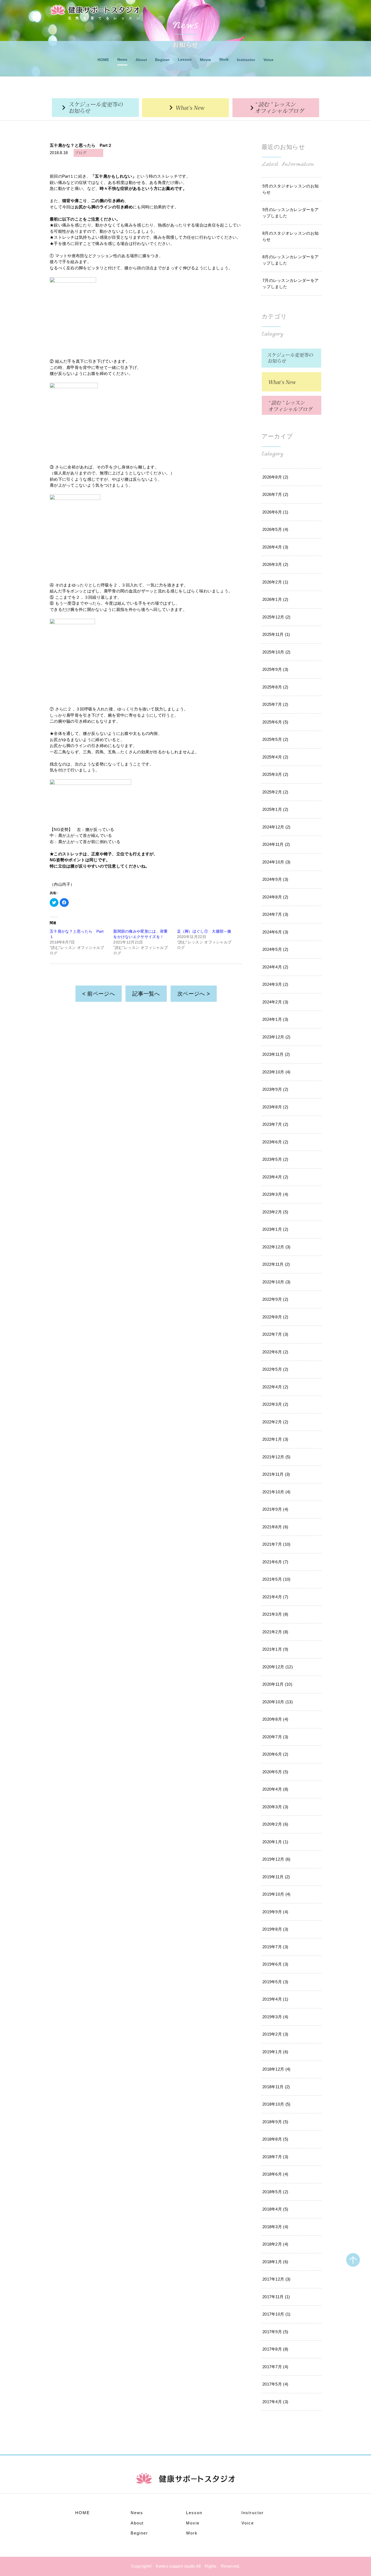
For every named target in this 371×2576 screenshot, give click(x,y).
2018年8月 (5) (275, 2139)
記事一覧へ (146, 994)
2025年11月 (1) (276, 634)
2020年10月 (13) (278, 1702)
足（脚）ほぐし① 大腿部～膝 (204, 931)
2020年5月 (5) (275, 1772)
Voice (268, 60)
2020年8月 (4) (275, 1719)
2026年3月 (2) (275, 564)
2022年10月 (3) (276, 1282)
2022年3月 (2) (275, 1404)
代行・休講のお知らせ (95, 108)
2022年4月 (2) (275, 1387)
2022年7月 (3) (275, 1334)
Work (224, 59)
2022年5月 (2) (275, 1369)
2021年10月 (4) (276, 1492)
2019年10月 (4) (276, 1894)
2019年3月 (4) (275, 2017)
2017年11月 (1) (276, 2297)
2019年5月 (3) (275, 1982)
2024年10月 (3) (276, 862)
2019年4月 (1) (275, 1999)
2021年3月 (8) (275, 1614)
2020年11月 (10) (277, 1684)
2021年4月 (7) (275, 1597)
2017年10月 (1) (276, 2314)
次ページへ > (194, 994)
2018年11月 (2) (276, 2087)
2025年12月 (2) (276, 617)
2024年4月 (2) (275, 967)
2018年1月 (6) (275, 2262)
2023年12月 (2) (276, 1037)
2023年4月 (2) (275, 1177)
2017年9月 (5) (275, 2332)
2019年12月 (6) (276, 1859)
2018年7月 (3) (275, 2157)
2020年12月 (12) (278, 1667)
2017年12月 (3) (276, 2279)
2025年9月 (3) (275, 669)
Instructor (246, 60)
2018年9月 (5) (275, 2122)
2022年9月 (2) (275, 1299)
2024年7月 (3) (275, 914)
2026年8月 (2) (275, 477)
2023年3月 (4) (275, 1194)
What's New (185, 108)
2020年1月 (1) (275, 1842)
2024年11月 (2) (276, 844)
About (141, 60)
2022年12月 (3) (276, 1247)
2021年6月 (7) (275, 1562)
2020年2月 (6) (275, 1824)
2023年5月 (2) (275, 1159)
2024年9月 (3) (275, 879)
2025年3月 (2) (275, 774)
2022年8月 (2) (275, 1317)
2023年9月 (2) (275, 1089)
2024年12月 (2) (276, 827)
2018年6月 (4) (275, 2174)
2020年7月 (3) (275, 1737)
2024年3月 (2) (275, 984)
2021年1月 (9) (275, 1649)
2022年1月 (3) (275, 1439)
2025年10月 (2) (276, 652)
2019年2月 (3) (275, 2034)
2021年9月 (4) (275, 1509)
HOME (103, 60)
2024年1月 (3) (275, 1019)
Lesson (185, 59)
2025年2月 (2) (275, 792)
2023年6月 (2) (275, 1142)
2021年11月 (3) (276, 1474)
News (122, 59)
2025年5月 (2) (275, 739)
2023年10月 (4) (276, 1072)
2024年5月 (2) (275, 949)
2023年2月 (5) (275, 1212)
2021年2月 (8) (275, 1632)
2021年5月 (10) (276, 1579)
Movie (205, 60)
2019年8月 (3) (275, 1929)
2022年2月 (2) (275, 1422)
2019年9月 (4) (275, 1912)
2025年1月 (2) (275, 809)
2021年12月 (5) (276, 1457)
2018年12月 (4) (276, 2069)
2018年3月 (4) (275, 2227)
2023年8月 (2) (275, 1107)
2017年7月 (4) (275, 2367)
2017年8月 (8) (275, 2349)
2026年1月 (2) (275, 599)
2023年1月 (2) (275, 1229)
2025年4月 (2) (275, 757)
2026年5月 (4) (275, 529)
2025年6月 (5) (275, 722)
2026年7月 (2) (275, 494)
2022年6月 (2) (275, 1352)
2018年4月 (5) (275, 2209)
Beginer (162, 60)
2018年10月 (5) (276, 2104)
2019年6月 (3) (275, 1964)
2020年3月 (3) (275, 1807)
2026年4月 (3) (275, 547)
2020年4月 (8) (275, 1789)
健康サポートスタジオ (95, 10)
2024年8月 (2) (275, 897)
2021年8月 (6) (275, 1527)
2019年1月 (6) (275, 2052)
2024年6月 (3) (275, 932)
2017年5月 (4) (275, 2384)
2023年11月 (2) (276, 1054)
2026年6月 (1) (275, 512)
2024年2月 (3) (275, 1002)
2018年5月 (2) (275, 2192)
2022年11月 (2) (276, 1264)
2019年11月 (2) (276, 1877)
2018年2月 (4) (275, 2244)
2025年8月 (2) (275, 687)
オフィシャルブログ (276, 108)
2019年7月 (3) (275, 1947)
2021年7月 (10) (276, 1544)
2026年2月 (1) (275, 582)
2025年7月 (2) (275, 704)
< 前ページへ (99, 994)
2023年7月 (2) (275, 1124)
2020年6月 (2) (275, 1754)
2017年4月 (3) (275, 2402)
